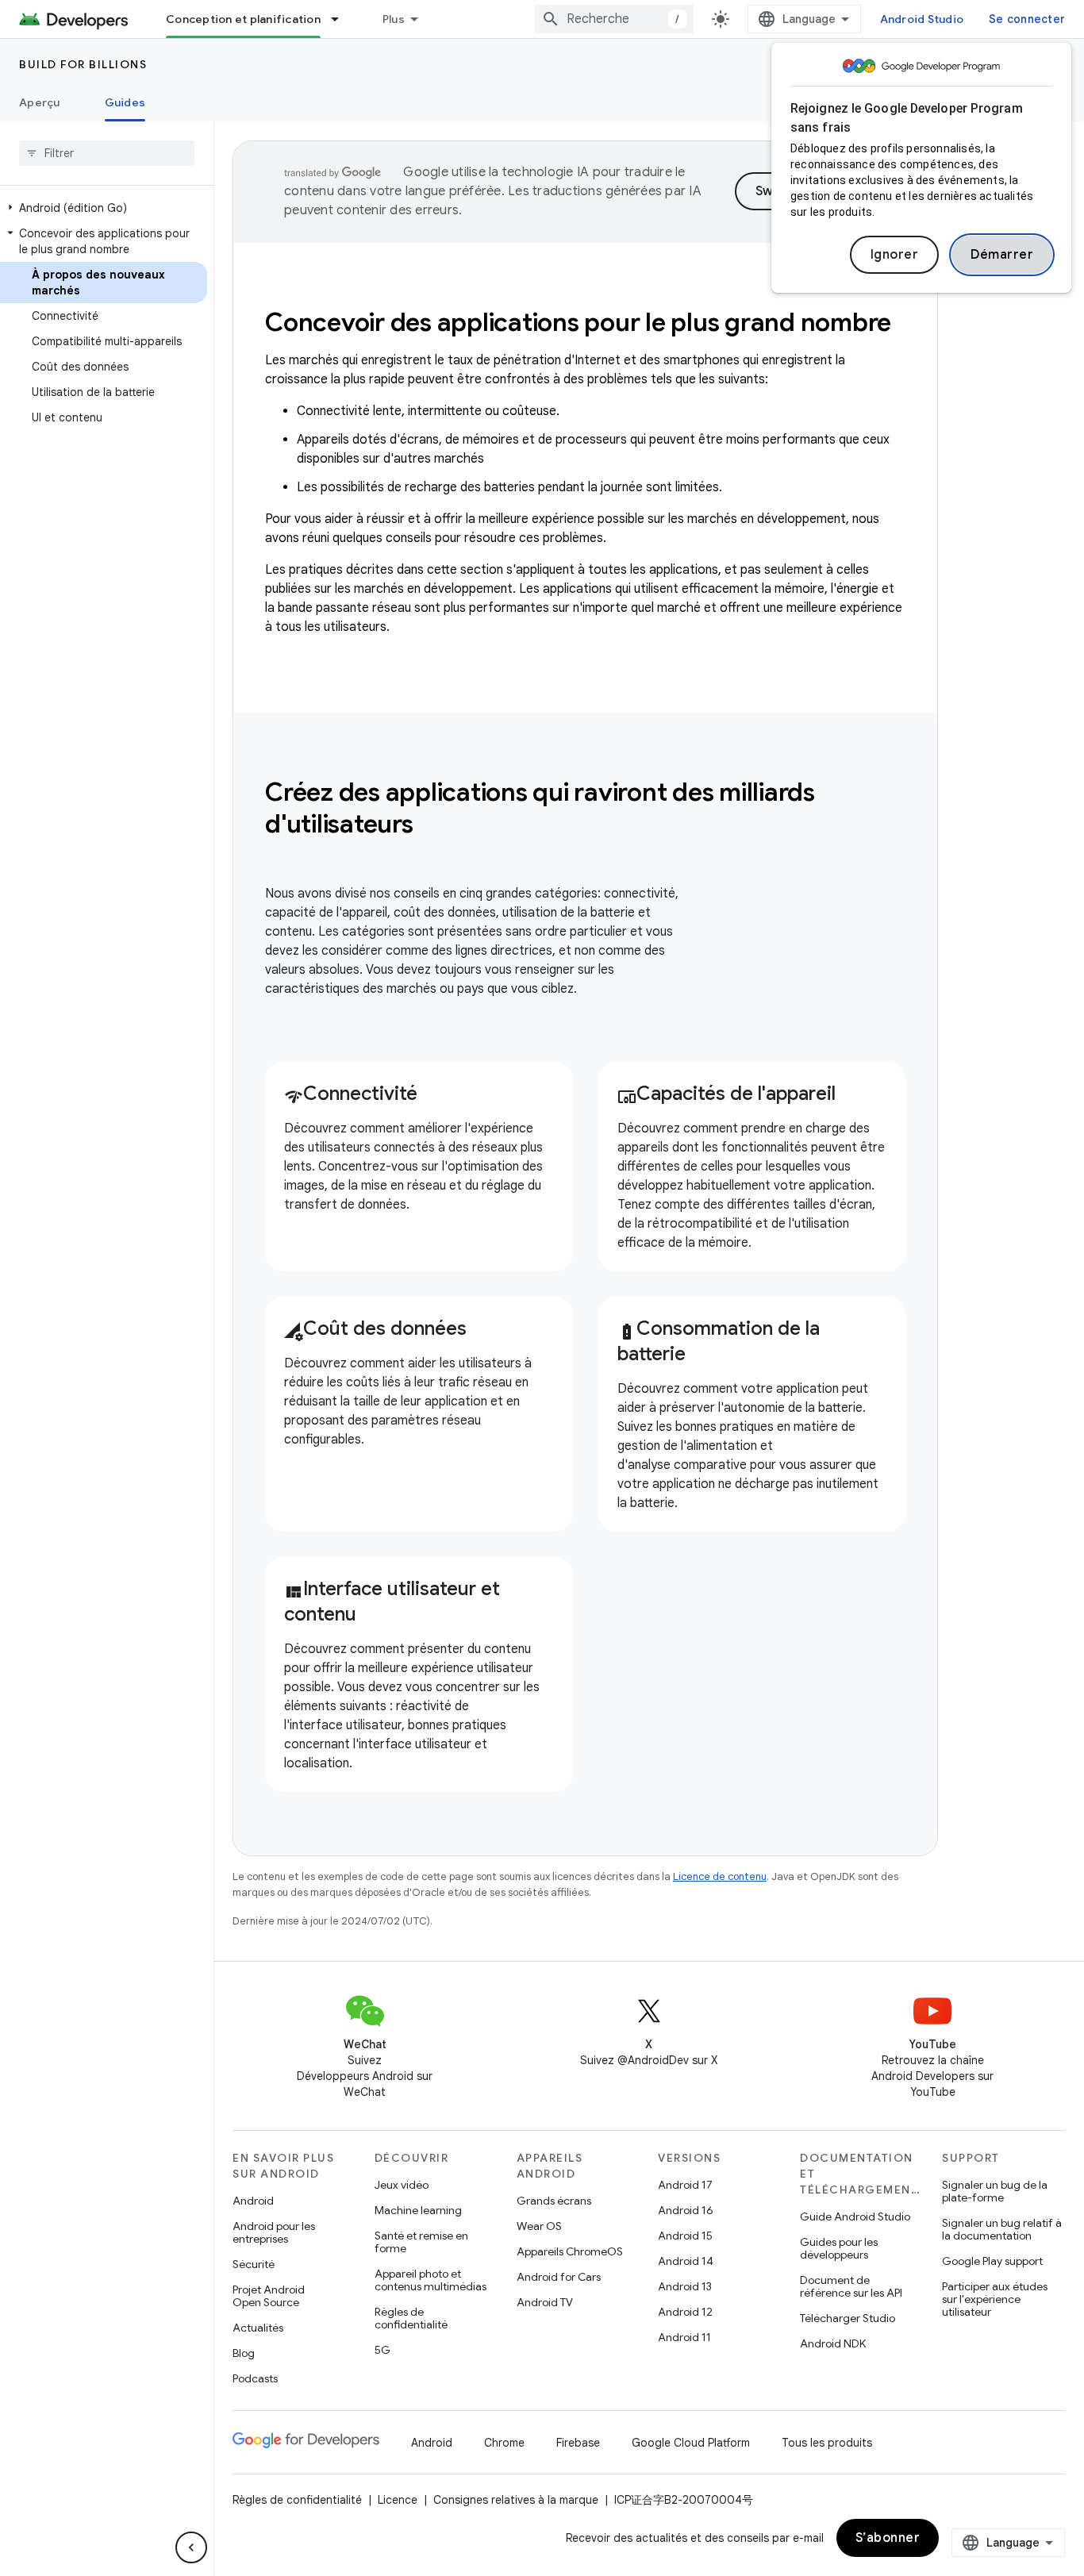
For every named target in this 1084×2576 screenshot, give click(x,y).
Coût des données (375, 1328)
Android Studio (922, 19)
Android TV (545, 2302)
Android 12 (685, 2312)
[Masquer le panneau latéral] (191, 2547)
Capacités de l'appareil (727, 1094)
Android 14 (686, 2261)
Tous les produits (827, 2443)
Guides (125, 102)
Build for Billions (83, 64)
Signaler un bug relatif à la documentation (1002, 2229)
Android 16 (686, 2210)
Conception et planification (243, 19)
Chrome (504, 2443)
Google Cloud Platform (691, 2443)
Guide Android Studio (855, 2217)
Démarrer (1002, 255)
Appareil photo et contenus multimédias (431, 2280)
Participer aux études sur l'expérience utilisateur (995, 2299)
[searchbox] (107, 153)
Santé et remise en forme (421, 2242)
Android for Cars (559, 2277)
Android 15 (685, 2236)
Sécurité (254, 2264)
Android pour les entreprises (274, 2232)
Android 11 (684, 2337)
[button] (104, 208)
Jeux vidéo (402, 2185)
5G (382, 2350)
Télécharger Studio (848, 2318)
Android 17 (685, 2185)
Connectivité (351, 1094)
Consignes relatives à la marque (516, 2500)
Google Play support (992, 2261)
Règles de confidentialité (411, 2318)
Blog (244, 2353)
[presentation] (585, 808)
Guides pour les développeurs (839, 2248)
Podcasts (255, 2378)
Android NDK (833, 2343)
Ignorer (895, 255)
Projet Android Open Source (269, 2296)
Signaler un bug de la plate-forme (995, 2191)
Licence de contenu (720, 1876)
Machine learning (418, 2210)
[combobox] (614, 19)
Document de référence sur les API (851, 2286)
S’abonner (888, 2538)
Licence (398, 2500)
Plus (394, 19)
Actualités (258, 2328)
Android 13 (685, 2286)
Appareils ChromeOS (570, 2251)
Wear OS (539, 2226)
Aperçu (40, 102)
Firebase (578, 2443)
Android (253, 2201)
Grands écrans (554, 2201)
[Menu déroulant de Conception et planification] (342, 19)
